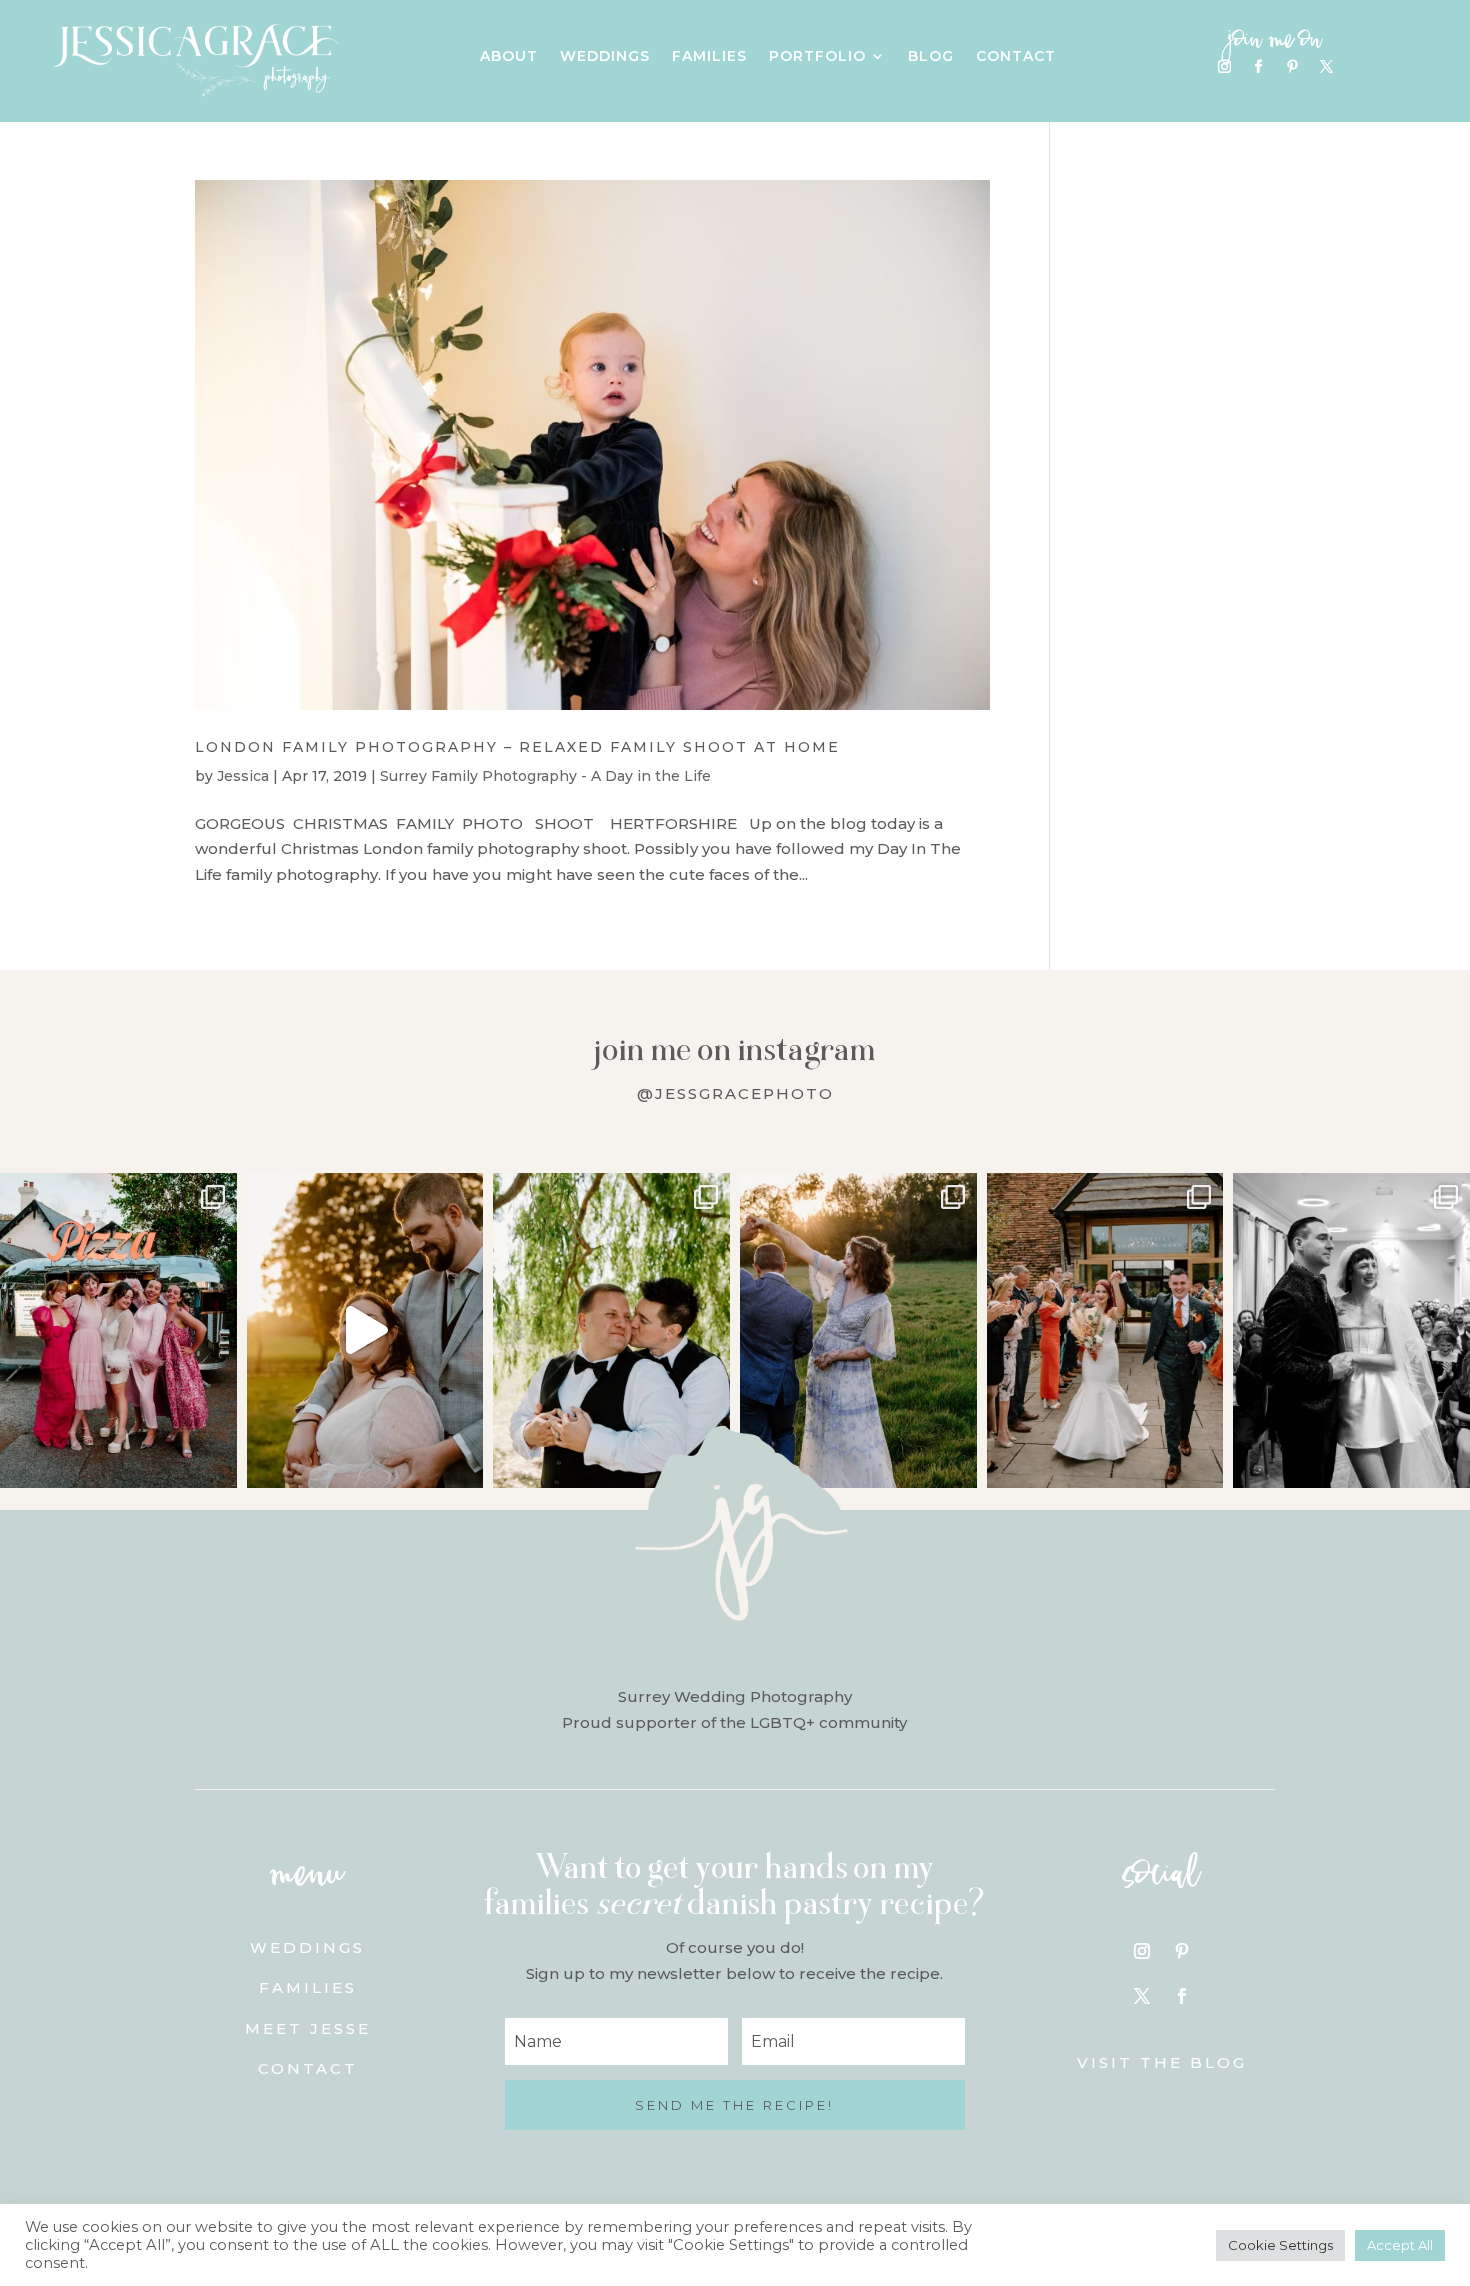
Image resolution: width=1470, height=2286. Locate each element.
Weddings (605, 57)
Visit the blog (1162, 2062)
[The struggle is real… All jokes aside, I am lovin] (365, 1330)
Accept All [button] (1400, 2245)
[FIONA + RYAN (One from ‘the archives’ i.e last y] (118, 1330)
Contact (1016, 57)
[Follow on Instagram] (1224, 67)
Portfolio (817, 57)
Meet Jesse (308, 2028)
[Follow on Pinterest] (1292, 67)
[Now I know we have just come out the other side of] (858, 1330)
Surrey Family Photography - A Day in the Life (545, 776)
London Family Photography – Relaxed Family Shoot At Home (517, 747)
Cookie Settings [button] (1280, 2245)
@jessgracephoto (735, 1093)
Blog (931, 57)
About (509, 57)
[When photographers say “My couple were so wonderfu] (1351, 1330)
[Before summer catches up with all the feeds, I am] (1105, 1330)
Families (709, 57)
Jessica (243, 776)
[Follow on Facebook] (1258, 67)
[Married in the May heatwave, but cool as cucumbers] (611, 1330)
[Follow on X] (1326, 67)
